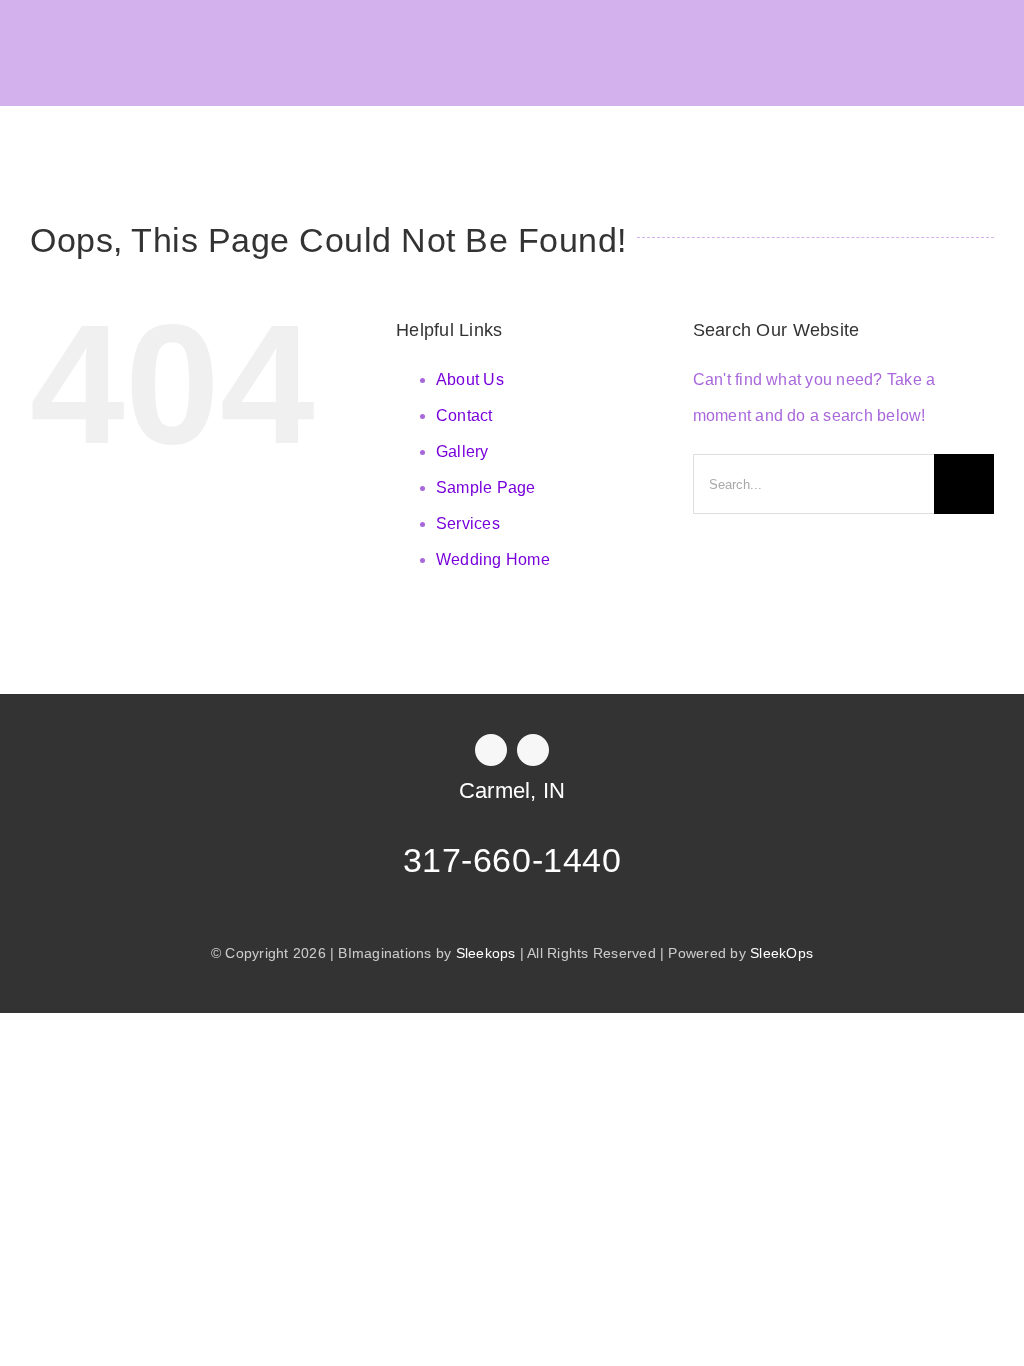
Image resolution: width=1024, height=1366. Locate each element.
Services (468, 523)
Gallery (462, 451)
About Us (470, 379)
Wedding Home (493, 559)
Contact (464, 415)
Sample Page (486, 487)
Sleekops (486, 953)
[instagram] (533, 750)
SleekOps (781, 953)
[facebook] (491, 750)
